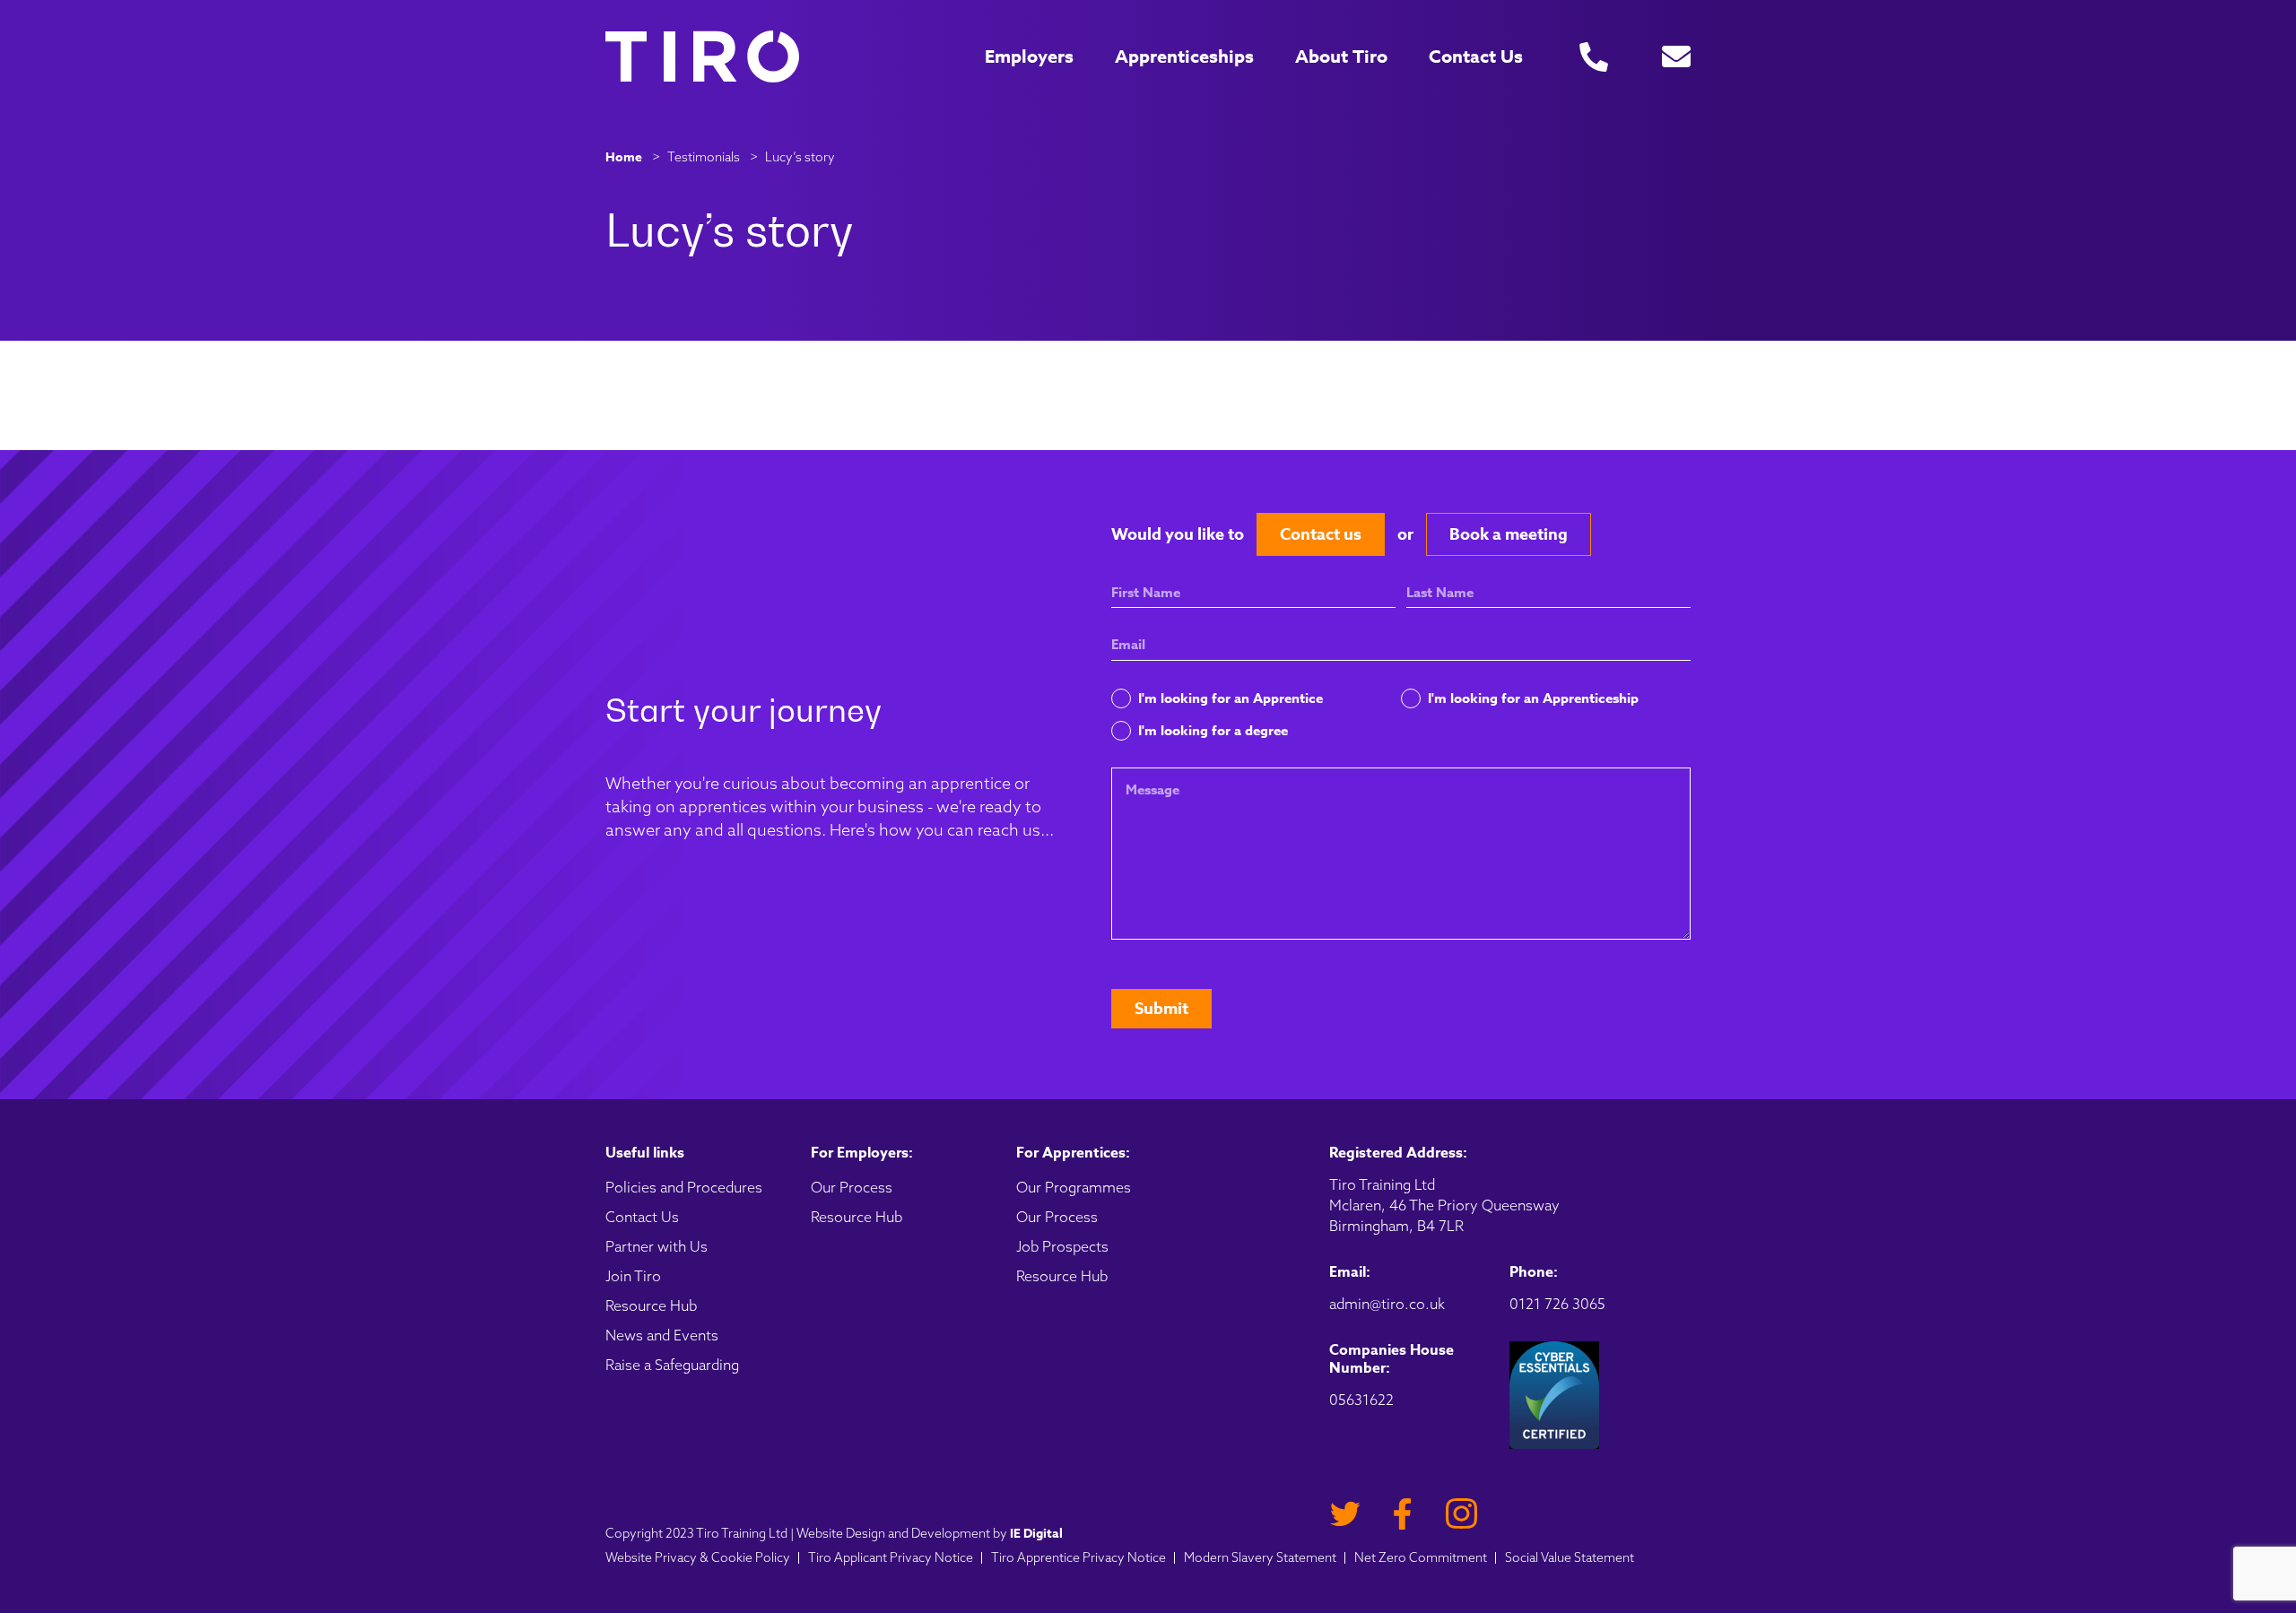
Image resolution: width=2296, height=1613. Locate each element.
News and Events (662, 1335)
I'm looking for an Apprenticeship (1533, 698)
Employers (1029, 56)
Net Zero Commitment (1421, 1557)
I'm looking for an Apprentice (1231, 698)
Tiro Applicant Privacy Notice (891, 1557)
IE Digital (1036, 1534)
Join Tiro (633, 1276)
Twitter (1345, 1514)
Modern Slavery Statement (1260, 1557)
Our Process (852, 1187)
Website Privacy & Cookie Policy (698, 1557)
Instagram (1461, 1514)
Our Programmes (1074, 1187)
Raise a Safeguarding (672, 1365)
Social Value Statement (1570, 1557)
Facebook (1403, 1514)
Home (624, 157)
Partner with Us (657, 1246)
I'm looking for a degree (1213, 730)
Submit (1161, 1009)
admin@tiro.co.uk (1387, 1304)
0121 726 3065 (1557, 1304)
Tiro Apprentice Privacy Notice (1078, 1557)
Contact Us (1476, 56)
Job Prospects (1062, 1246)
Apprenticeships (1184, 56)
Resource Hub (651, 1305)
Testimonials (704, 157)
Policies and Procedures (684, 1187)
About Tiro (1341, 56)
